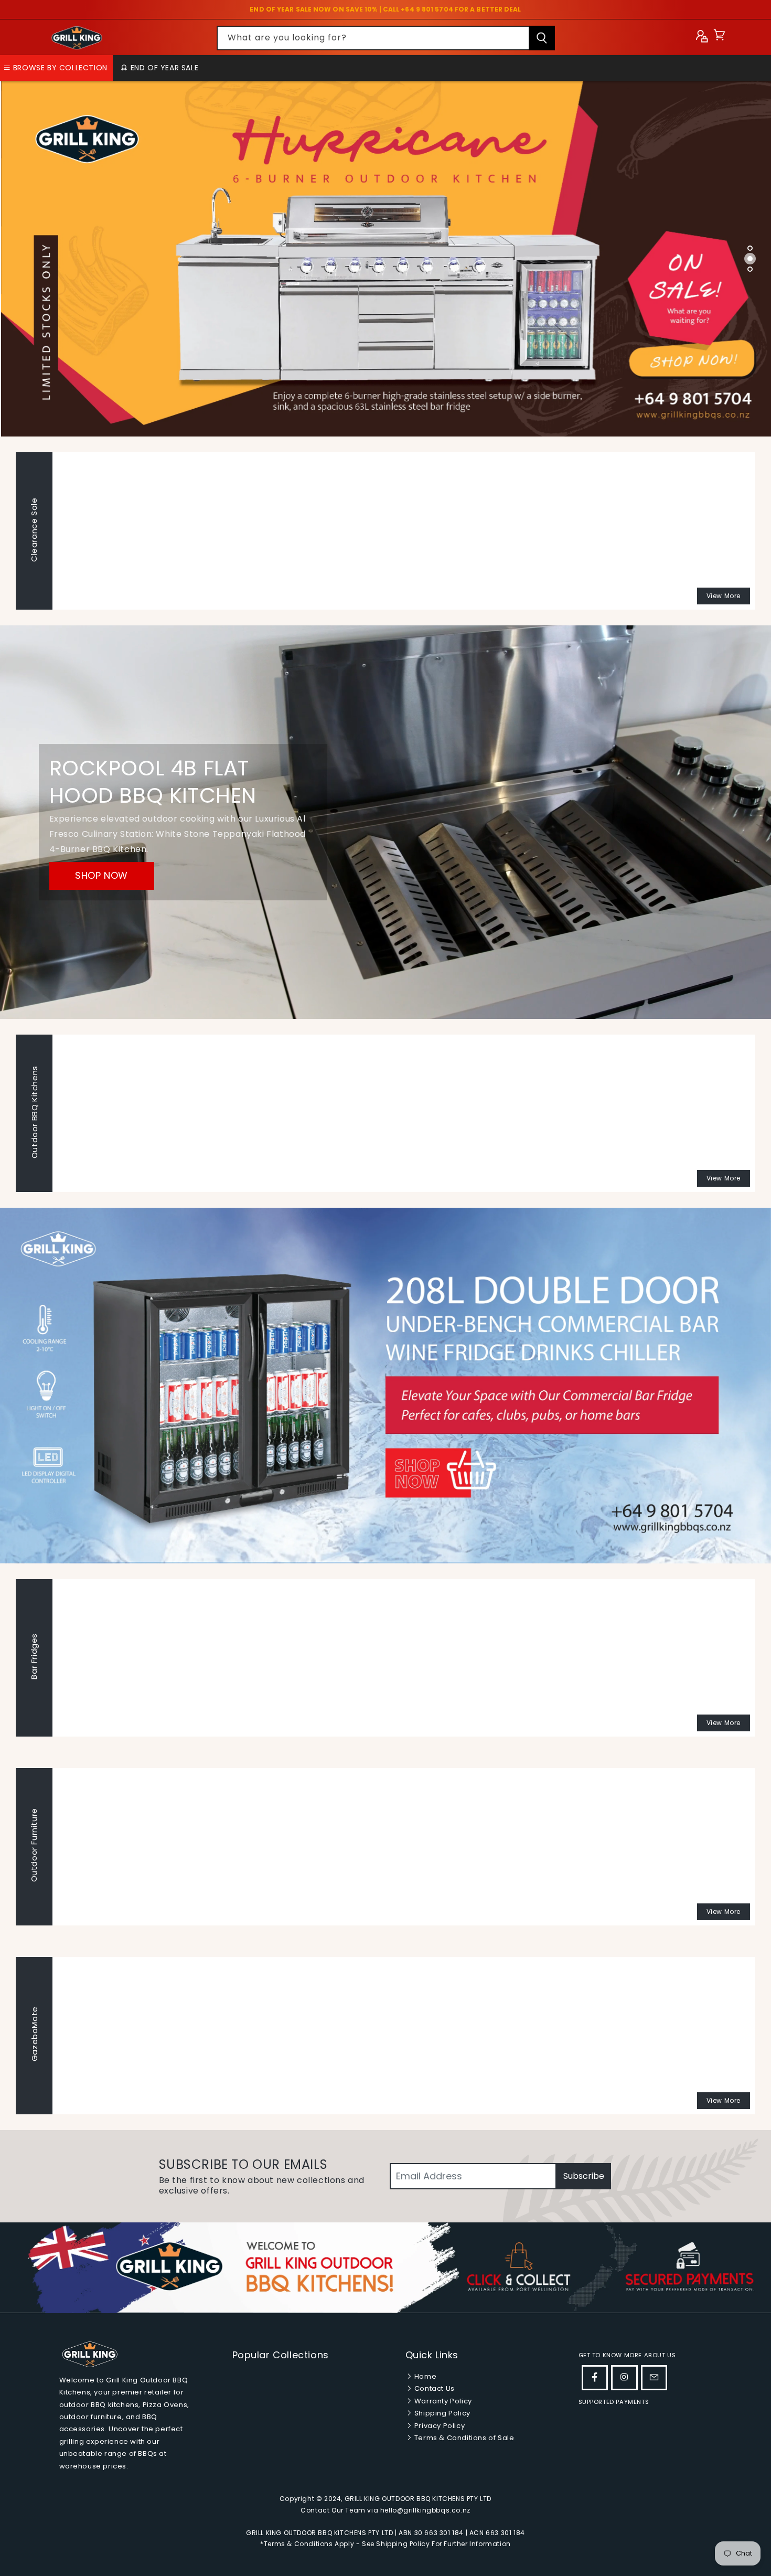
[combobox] (386, 38)
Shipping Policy (441, 2413)
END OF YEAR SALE (163, 68)
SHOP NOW (101, 876)
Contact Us (433, 2388)
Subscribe (584, 2176)
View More (724, 596)
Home (424, 2376)
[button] (719, 38)
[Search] (542, 38)
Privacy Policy (438, 2426)
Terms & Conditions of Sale (463, 2438)
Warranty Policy (442, 2401)
